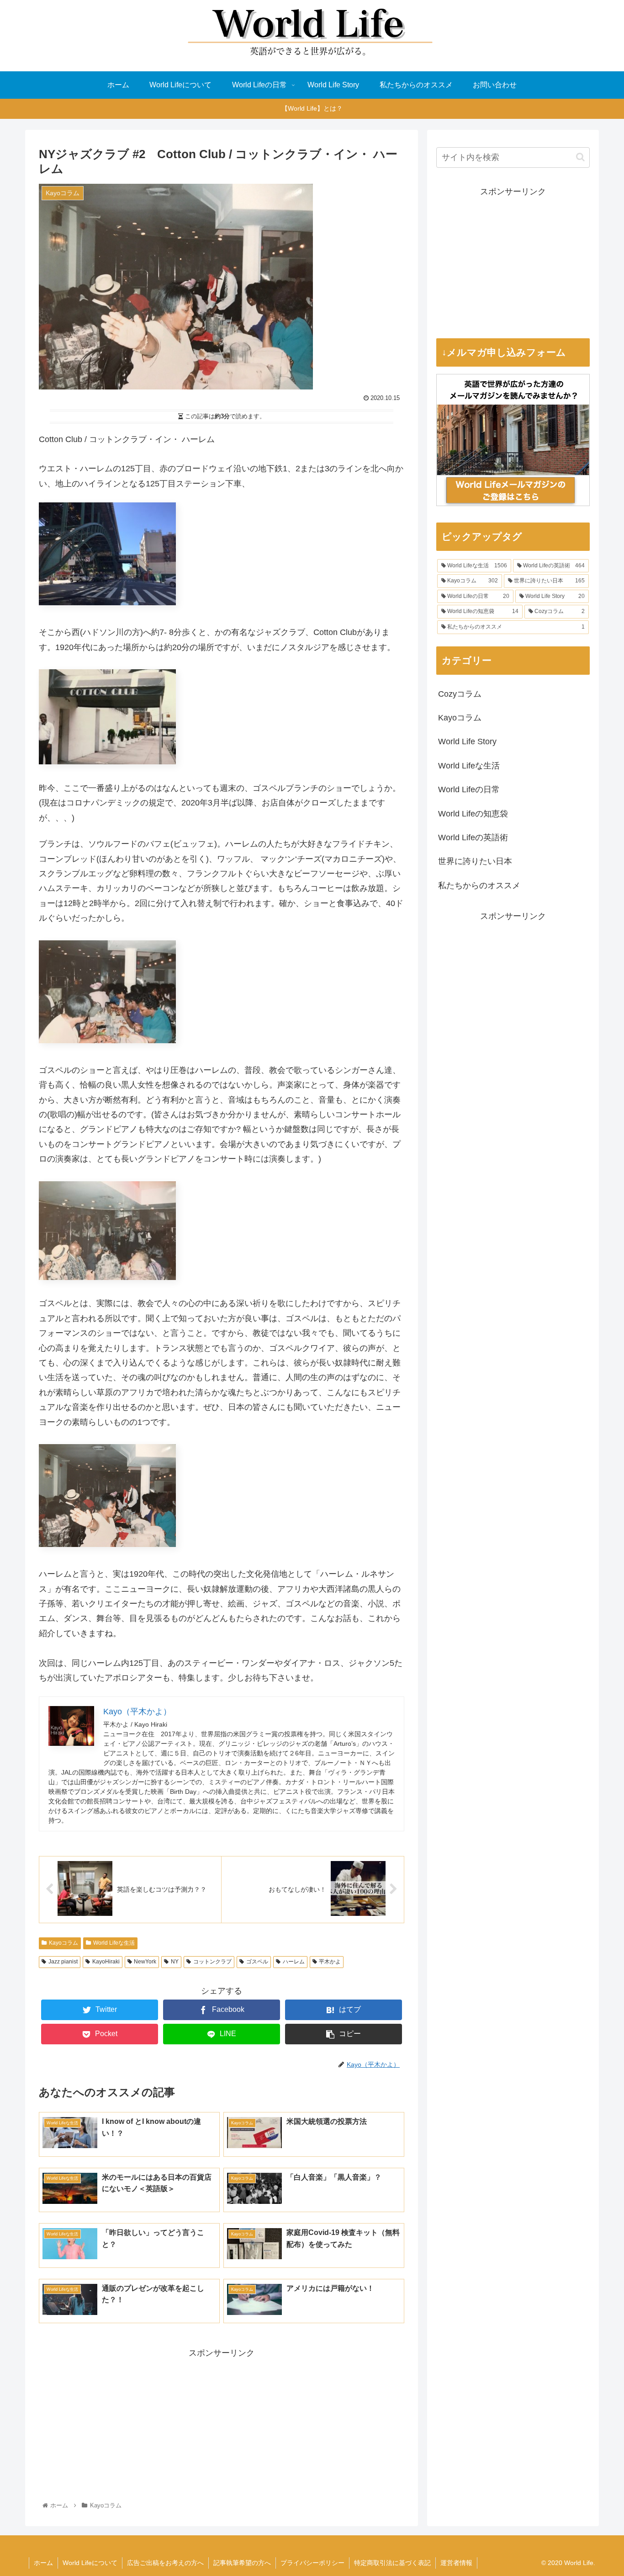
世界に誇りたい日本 (475, 861)
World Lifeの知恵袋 (473, 814)
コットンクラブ (212, 1962)
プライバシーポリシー (312, 2563)
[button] (580, 157)
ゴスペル (257, 1962)
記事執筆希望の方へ (242, 2563)
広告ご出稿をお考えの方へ (165, 2563)
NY (175, 1962)
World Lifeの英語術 (473, 837)
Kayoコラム (63, 1943)
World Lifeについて (90, 2563)
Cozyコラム (460, 694)
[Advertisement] (222, 2425)
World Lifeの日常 (469, 789)
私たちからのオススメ (479, 885)
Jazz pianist (63, 1962)
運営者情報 (456, 2563)
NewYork (145, 1962)
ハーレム (294, 1962)
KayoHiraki (106, 1962)
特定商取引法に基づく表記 (392, 2563)
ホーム (43, 2563)
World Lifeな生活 (114, 1943)
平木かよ (330, 1962)
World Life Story (467, 741)
